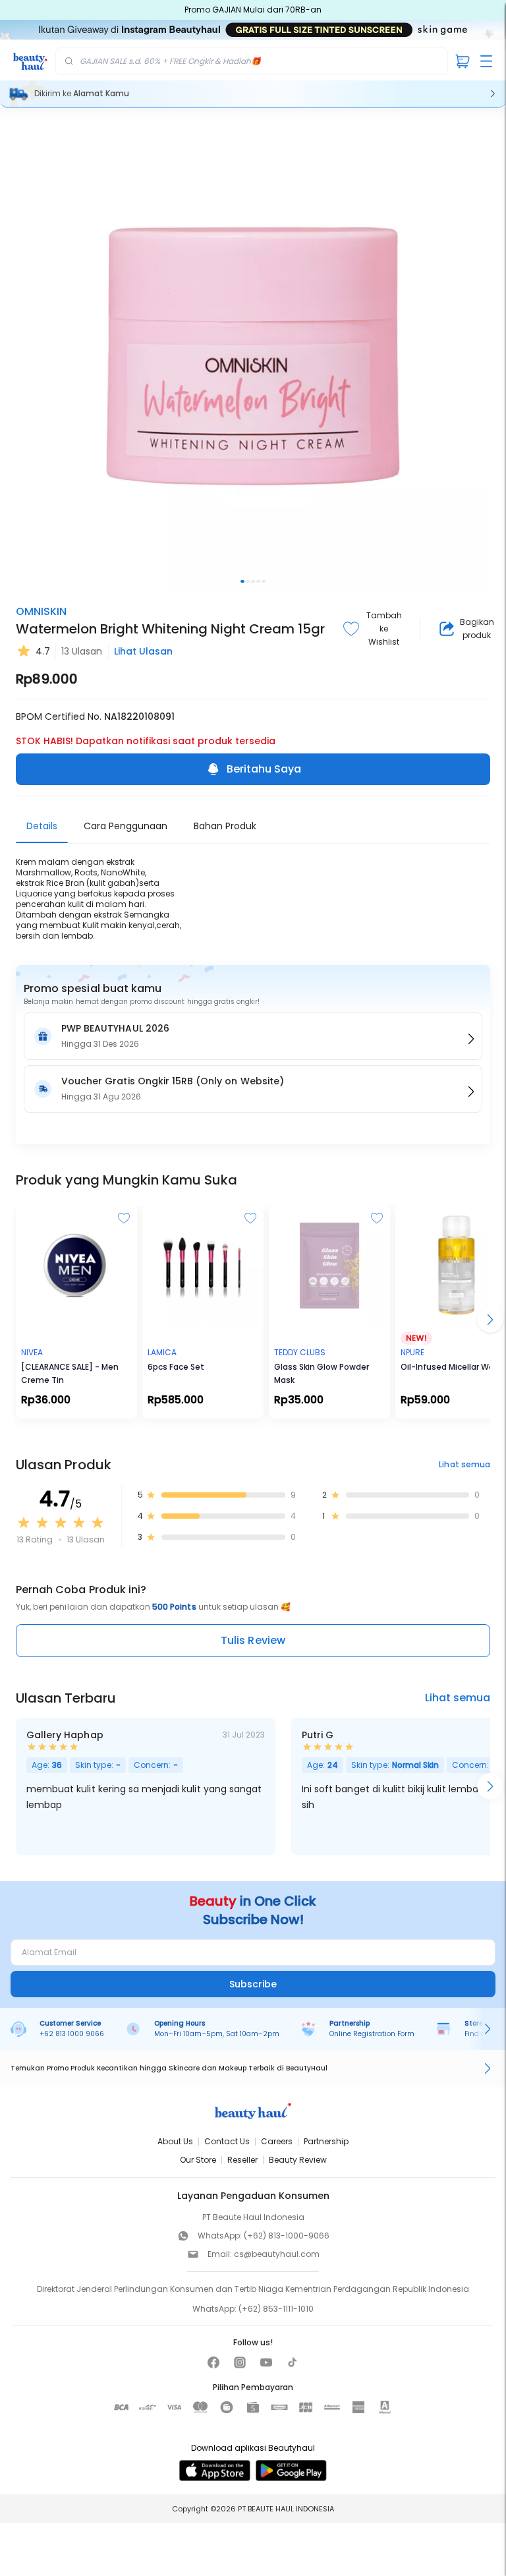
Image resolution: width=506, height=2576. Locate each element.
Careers (277, 2141)
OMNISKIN (41, 611)
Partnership (326, 2141)
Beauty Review (298, 2160)
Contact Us (227, 2141)
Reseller (242, 2160)
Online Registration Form (372, 2034)
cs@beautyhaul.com (277, 2254)
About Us (175, 2141)
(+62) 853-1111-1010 (276, 2309)
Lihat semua (464, 1464)
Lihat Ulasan (143, 651)
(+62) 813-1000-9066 (287, 2236)
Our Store (198, 2160)
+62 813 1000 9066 (72, 2034)
